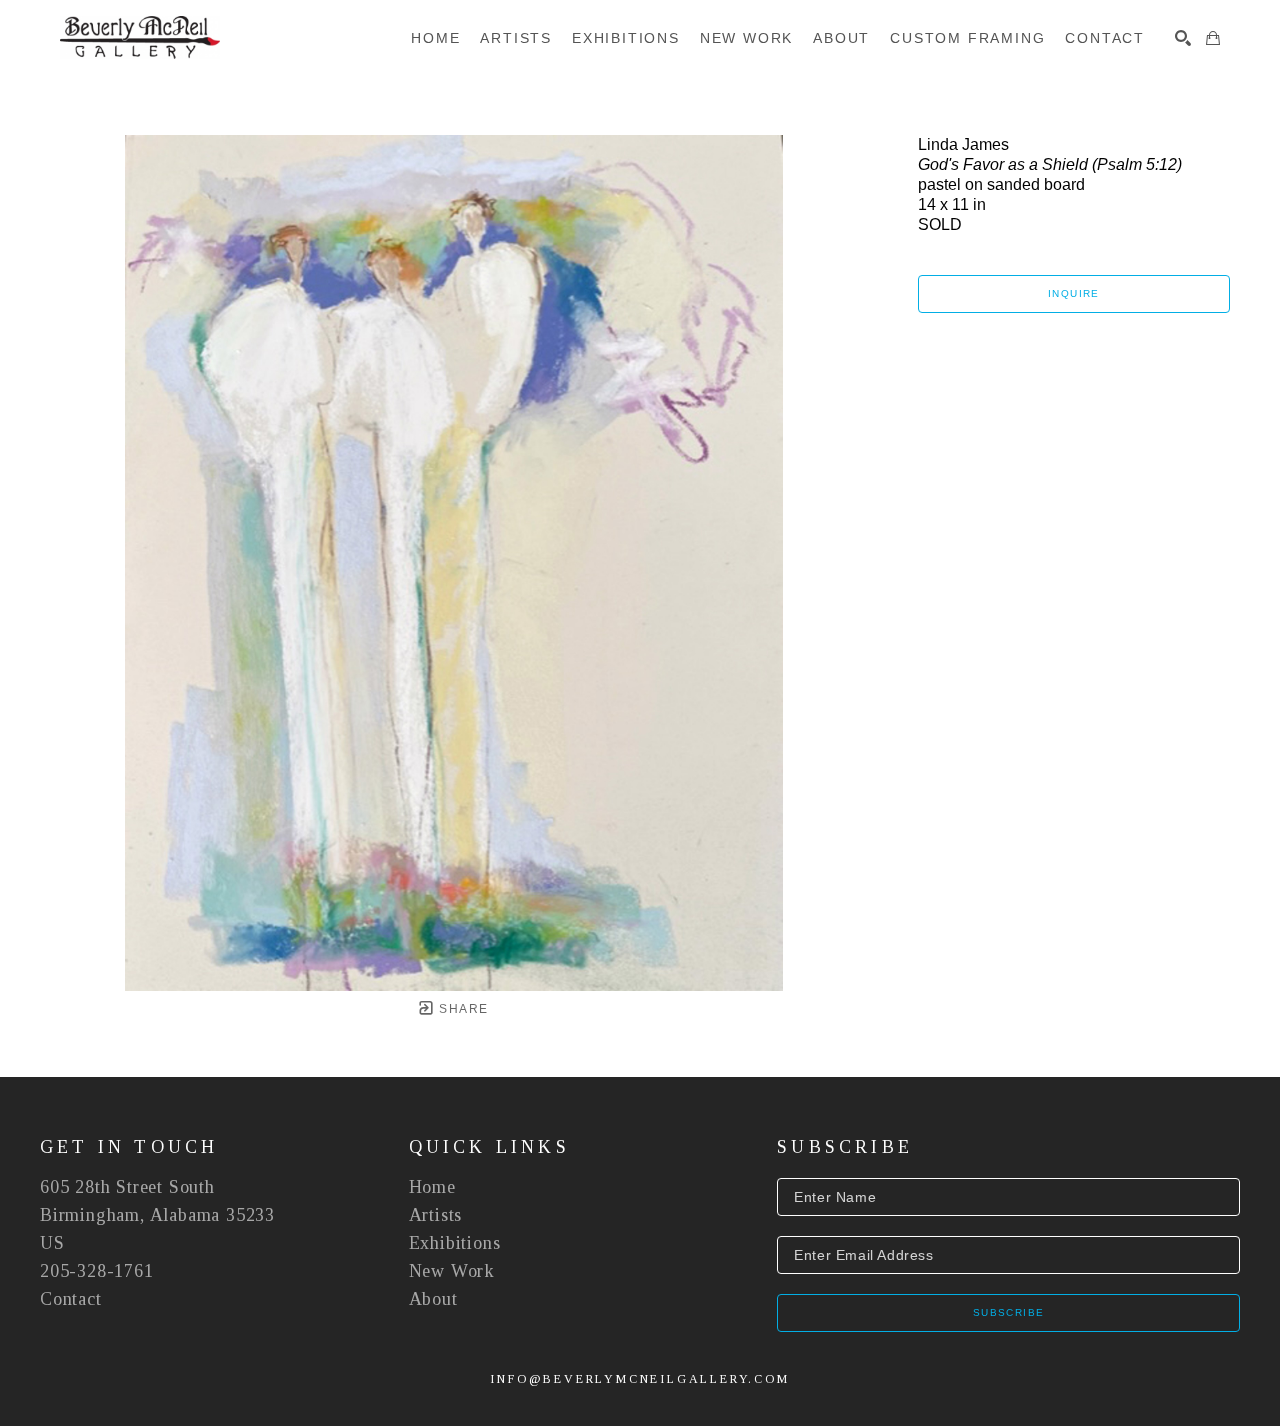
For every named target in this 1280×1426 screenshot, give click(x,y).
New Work (452, 1271)
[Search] (1183, 38)
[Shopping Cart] (1213, 38)
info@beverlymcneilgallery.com (639, 1379)
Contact (71, 1299)
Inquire (1074, 293)
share (461, 1009)
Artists (436, 1215)
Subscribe (1009, 1312)
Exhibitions (455, 1243)
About (433, 1299)
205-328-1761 (97, 1271)
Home (432, 1187)
